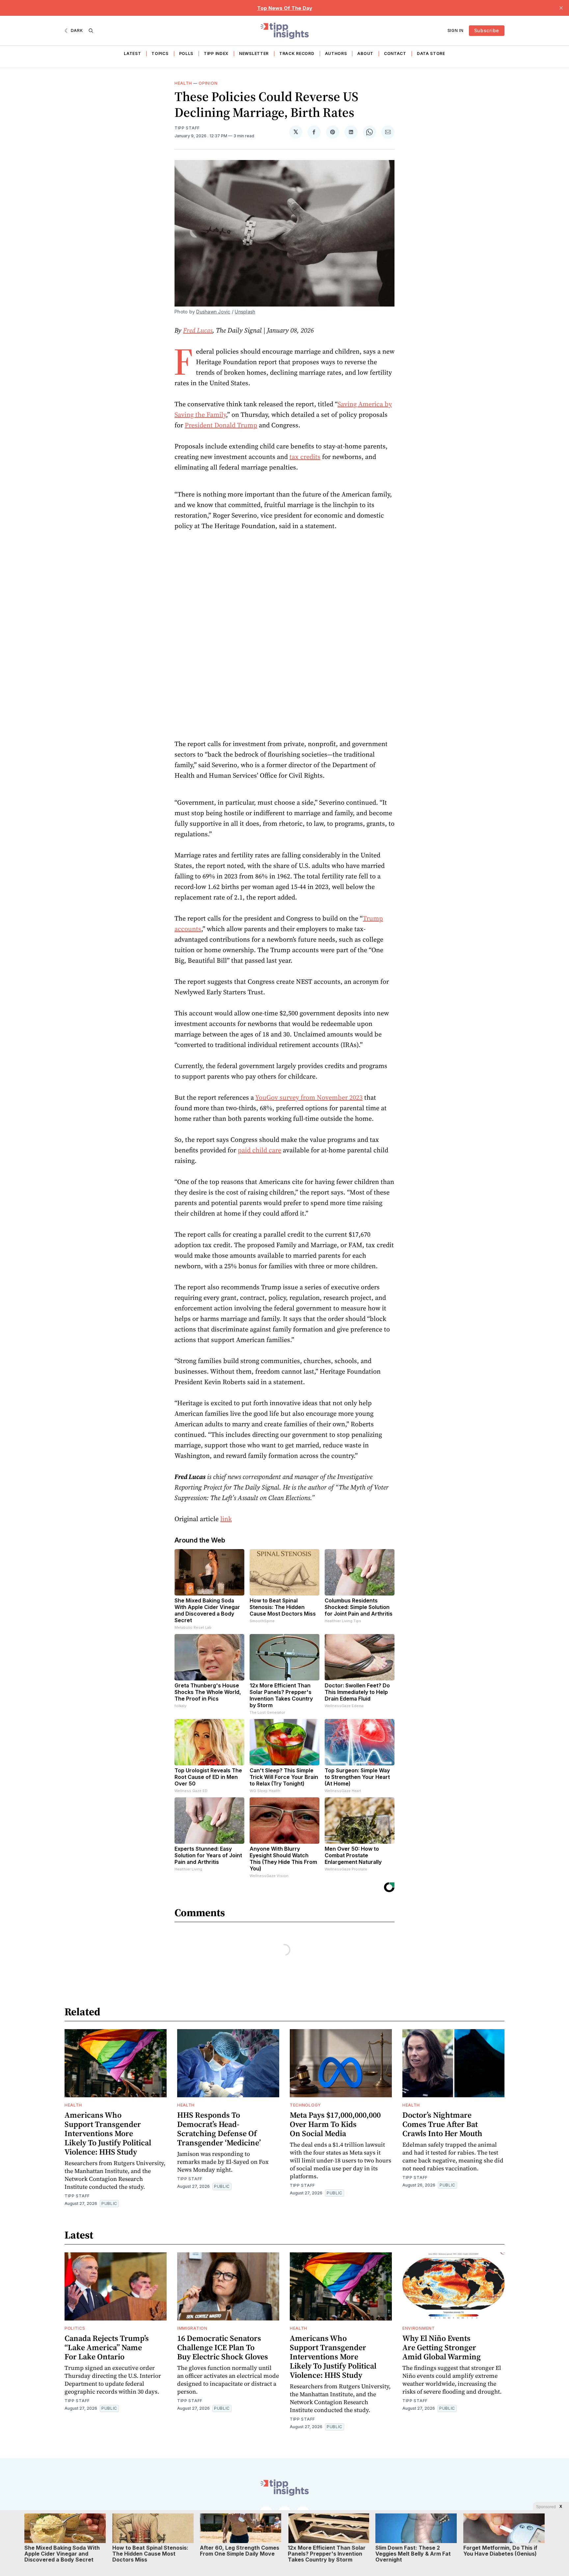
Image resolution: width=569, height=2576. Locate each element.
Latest (132, 54)
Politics (75, 2328)
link (226, 1519)
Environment (419, 2328)
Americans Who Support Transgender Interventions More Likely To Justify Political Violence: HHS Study (108, 2133)
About (365, 54)
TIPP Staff (187, 128)
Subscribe (487, 30)
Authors (336, 54)
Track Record (297, 54)
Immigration (192, 2328)
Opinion (208, 83)
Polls (186, 54)
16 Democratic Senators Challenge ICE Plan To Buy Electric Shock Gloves (223, 2347)
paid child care (259, 1150)
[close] (561, 8)
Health (183, 83)
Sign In (456, 30)
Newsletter (254, 54)
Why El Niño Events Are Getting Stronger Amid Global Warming (442, 2347)
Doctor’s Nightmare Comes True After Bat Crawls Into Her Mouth (442, 2124)
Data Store (431, 54)
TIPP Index (216, 54)
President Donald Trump (221, 425)
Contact (395, 54)
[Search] (91, 31)
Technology (305, 2105)
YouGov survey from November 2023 (309, 1097)
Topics (160, 54)
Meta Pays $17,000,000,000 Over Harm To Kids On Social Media (335, 2124)
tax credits (305, 457)
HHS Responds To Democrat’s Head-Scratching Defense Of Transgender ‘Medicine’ (219, 2129)
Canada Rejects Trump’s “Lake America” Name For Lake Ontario (107, 2347)
